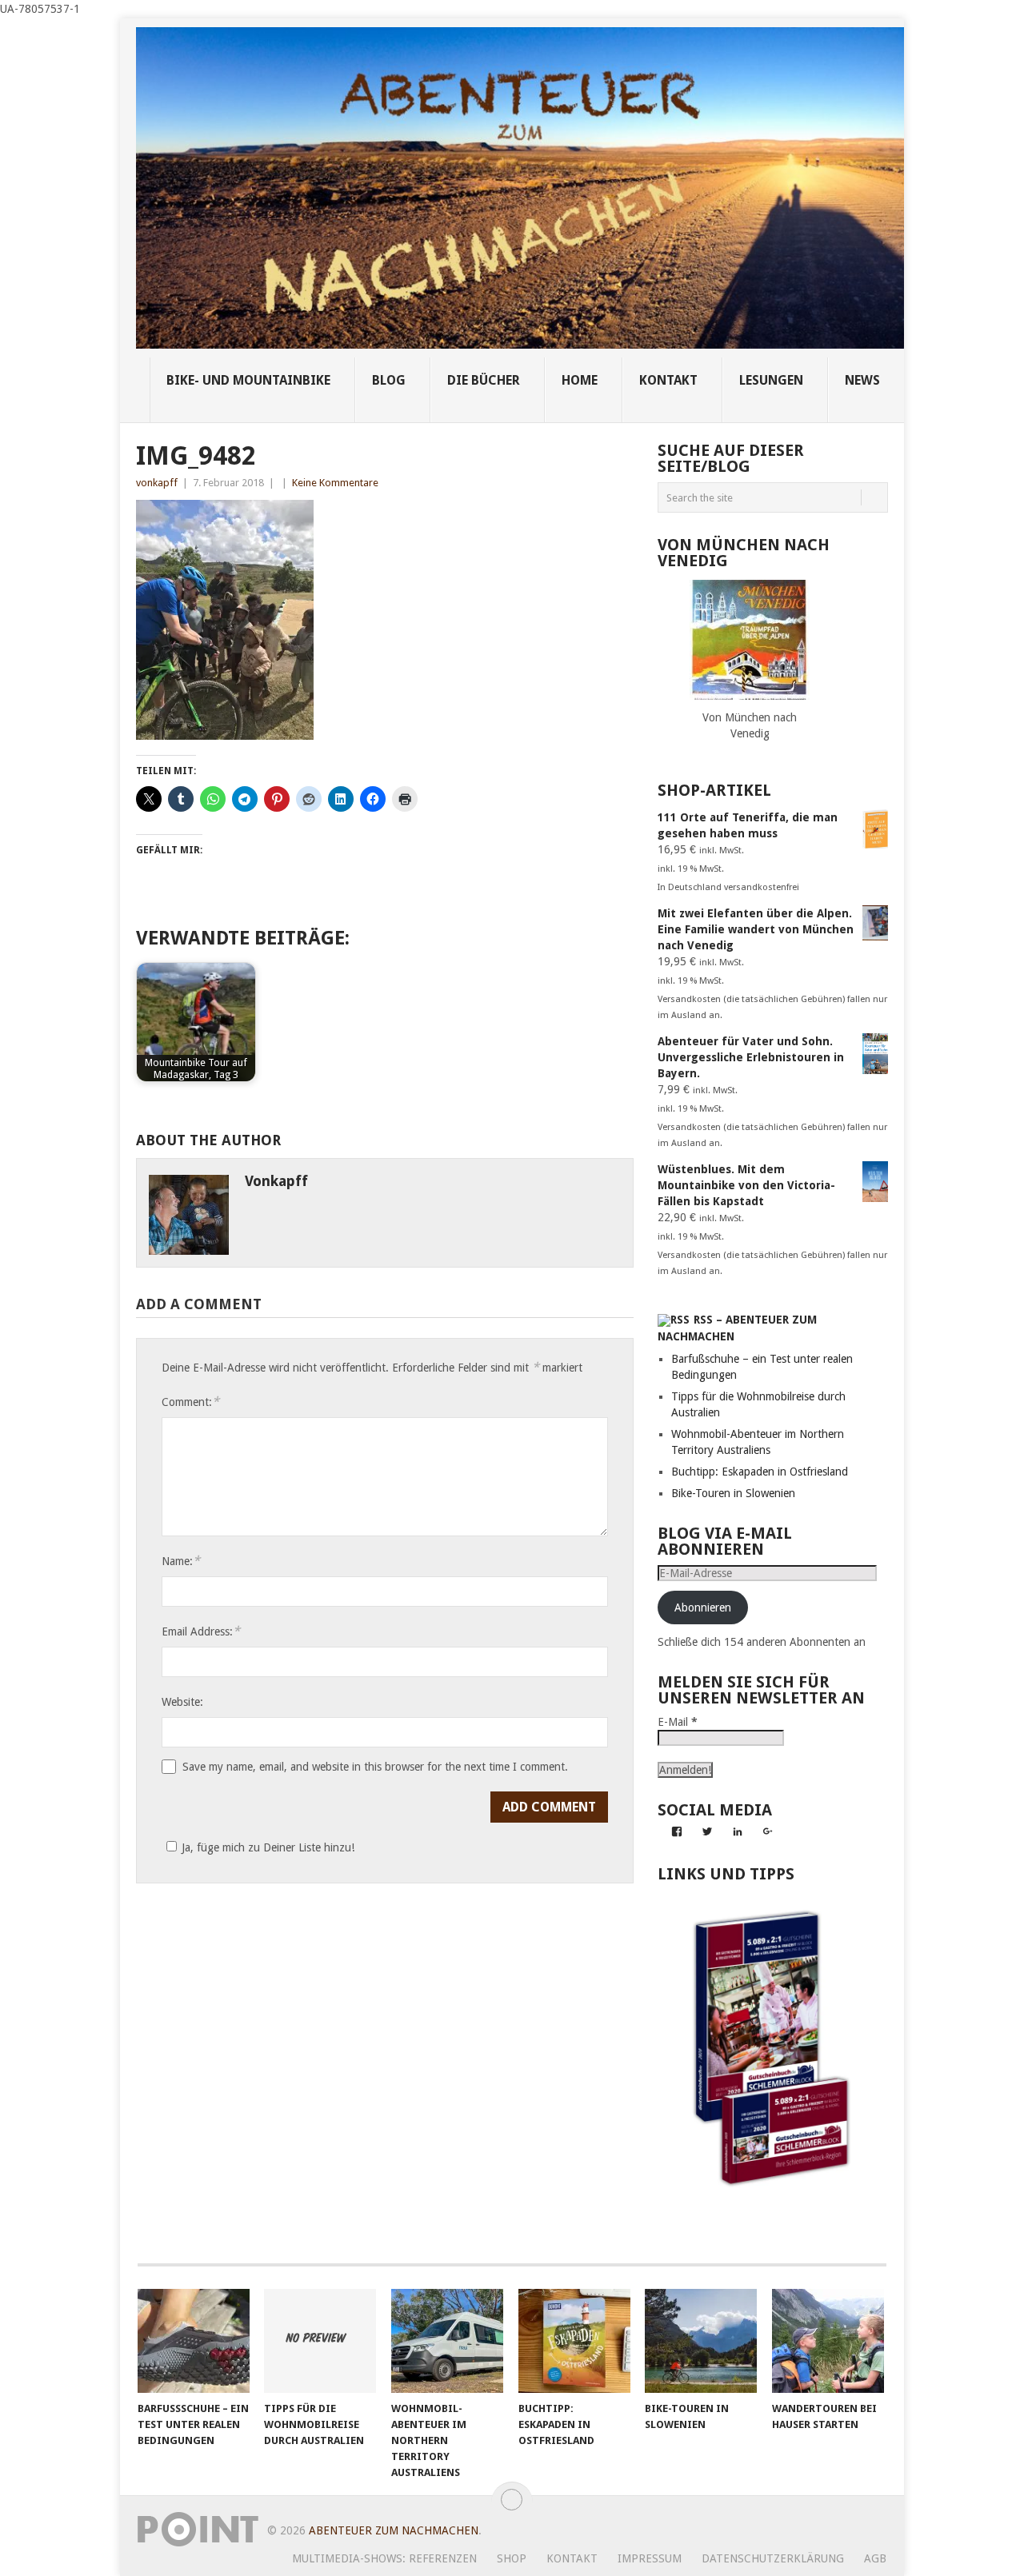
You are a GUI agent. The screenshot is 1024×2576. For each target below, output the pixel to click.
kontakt (668, 380)
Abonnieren (703, 1608)
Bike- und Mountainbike (248, 380)
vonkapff (157, 483)
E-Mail (678, 1722)
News (862, 380)
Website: (182, 1702)
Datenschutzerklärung (773, 2558)
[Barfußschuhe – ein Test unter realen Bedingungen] (194, 2341)
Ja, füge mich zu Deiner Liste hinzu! (268, 1847)
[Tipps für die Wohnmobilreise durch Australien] (320, 2341)
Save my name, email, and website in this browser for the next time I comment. (375, 1767)
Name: (181, 1561)
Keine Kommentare (335, 483)
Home (580, 380)
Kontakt (572, 2558)
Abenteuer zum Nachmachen (394, 2530)
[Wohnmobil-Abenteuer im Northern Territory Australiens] (447, 2341)
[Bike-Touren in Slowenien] (701, 2341)
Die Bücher (484, 380)
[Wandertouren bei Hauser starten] (828, 2341)
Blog (389, 380)
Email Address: (201, 1631)
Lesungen (771, 380)
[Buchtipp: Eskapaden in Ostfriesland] (574, 2341)
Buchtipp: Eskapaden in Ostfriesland (760, 1472)
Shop (512, 2558)
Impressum (650, 2558)
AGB (875, 2558)
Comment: (190, 1402)
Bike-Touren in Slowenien (733, 1493)
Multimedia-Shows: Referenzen (384, 2558)
